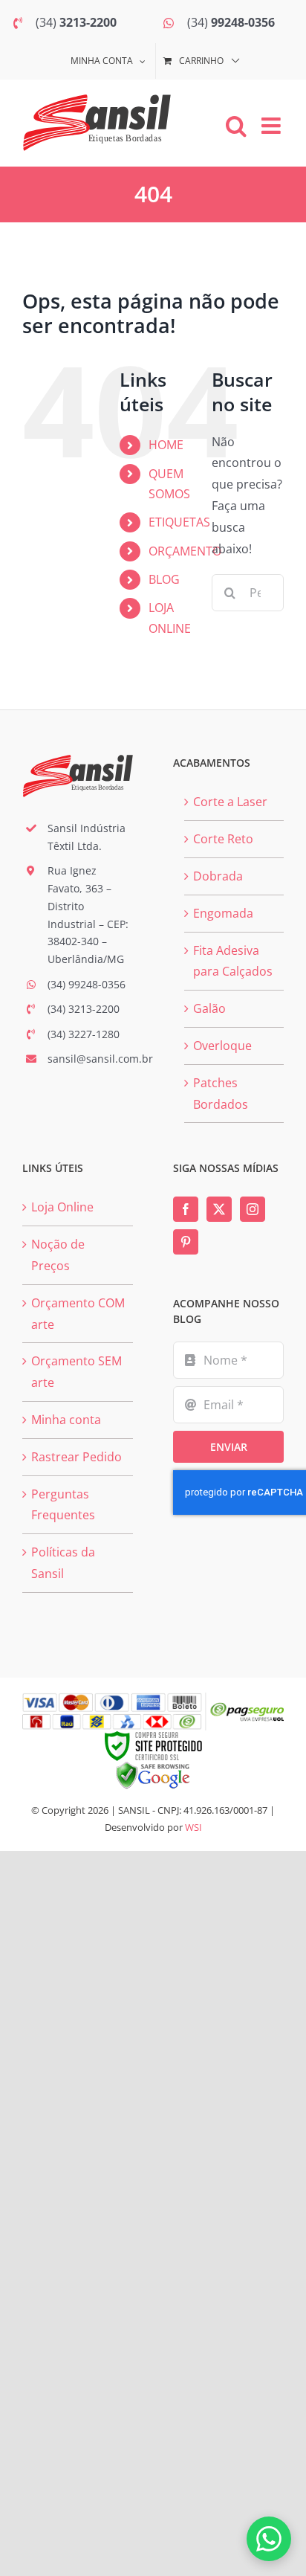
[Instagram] (253, 1209)
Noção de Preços (58, 1255)
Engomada (223, 913)
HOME (166, 445)
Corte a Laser (230, 802)
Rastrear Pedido (76, 1457)
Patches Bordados (221, 1094)
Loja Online (62, 1207)
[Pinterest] (186, 1242)
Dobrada (218, 876)
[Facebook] (186, 1209)
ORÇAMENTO (185, 551)
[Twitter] (219, 1209)
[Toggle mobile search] (236, 126)
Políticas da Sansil (63, 1563)
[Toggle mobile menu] (273, 126)
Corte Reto (223, 839)
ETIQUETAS (179, 522)
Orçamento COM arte (78, 1314)
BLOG (164, 579)
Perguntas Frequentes (63, 1505)
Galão (209, 1008)
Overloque (222, 1046)
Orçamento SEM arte (76, 1372)
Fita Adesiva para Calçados (233, 961)
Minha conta (66, 1420)
